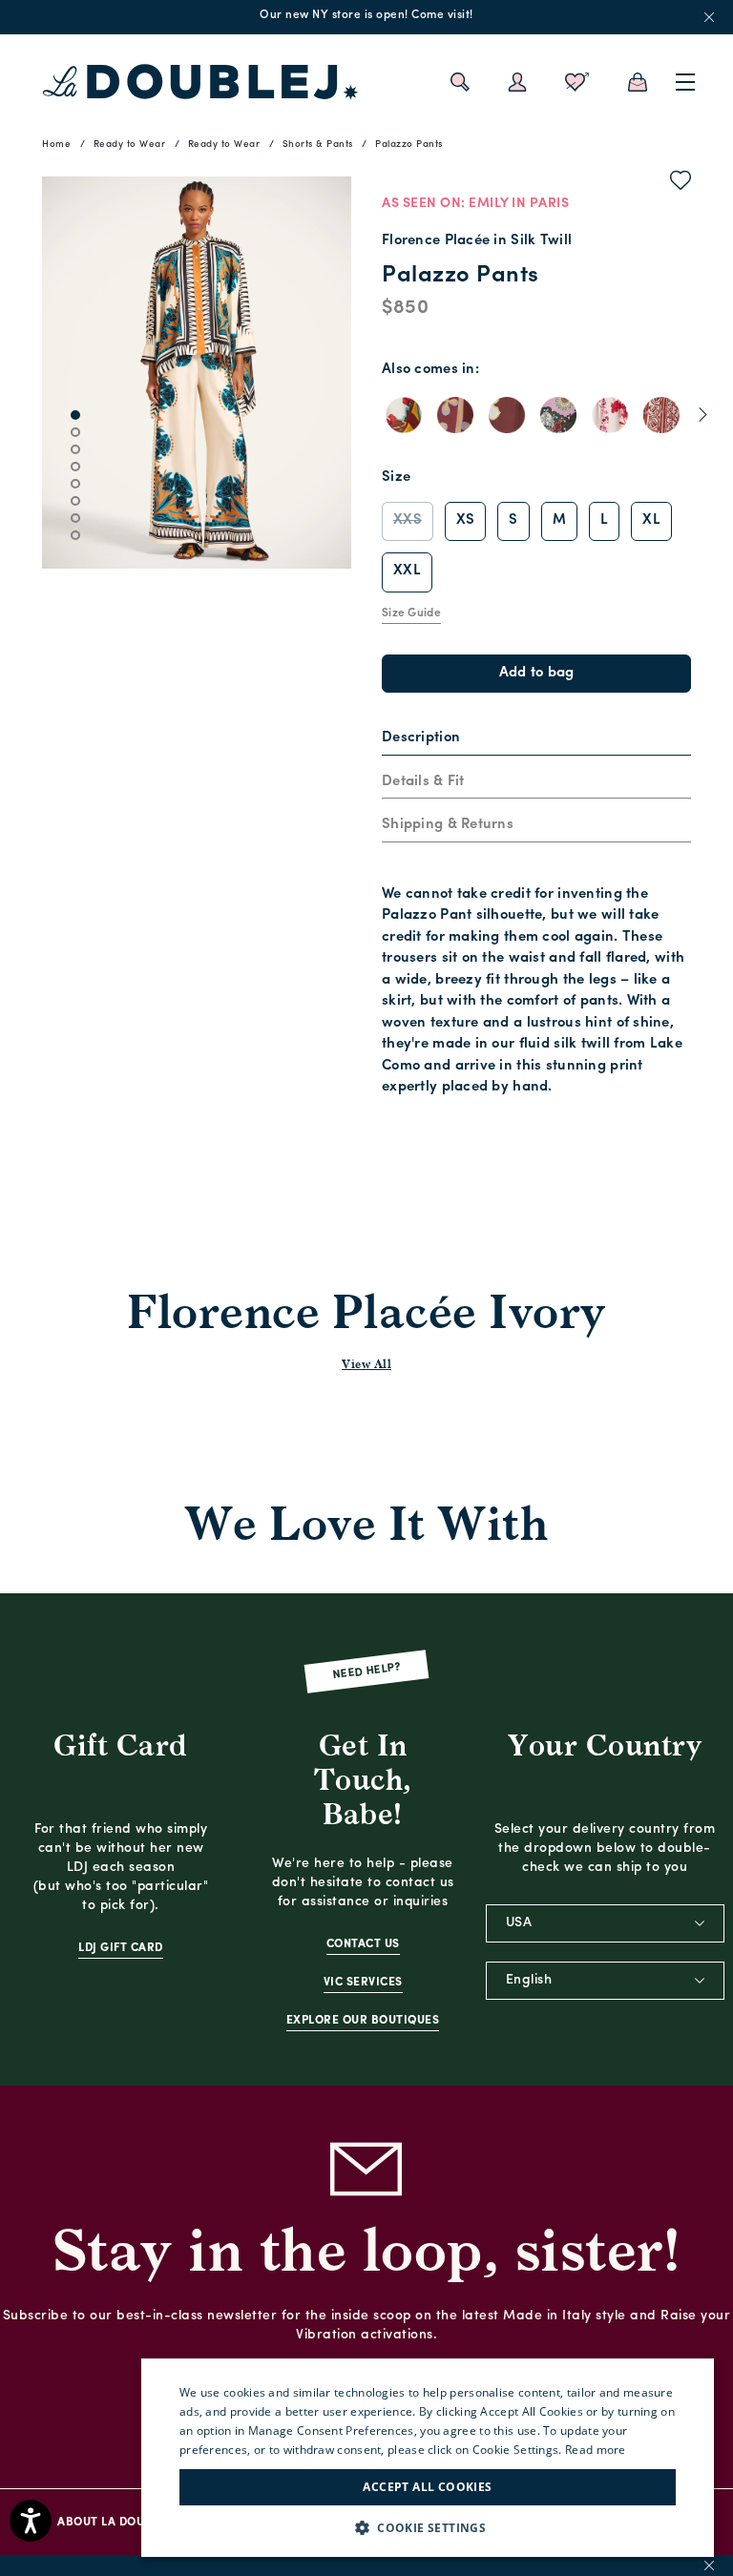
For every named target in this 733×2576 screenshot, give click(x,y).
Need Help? (367, 1671)
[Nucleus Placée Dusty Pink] (558, 415)
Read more (596, 2450)
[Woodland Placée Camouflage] (610, 415)
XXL (407, 571)
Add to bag (537, 673)
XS (466, 520)
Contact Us (363, 1944)
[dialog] (428, 2458)
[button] (428, 2528)
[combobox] (605, 1923)
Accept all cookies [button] (427, 2487)
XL (651, 520)
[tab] (536, 739)
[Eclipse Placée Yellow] (455, 415)
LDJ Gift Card (121, 1948)
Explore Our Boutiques (363, 2021)
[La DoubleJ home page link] (200, 82)
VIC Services (363, 1983)
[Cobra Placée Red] (661, 415)
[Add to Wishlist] (681, 184)
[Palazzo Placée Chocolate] (507, 415)
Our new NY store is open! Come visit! (366, 15)
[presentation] (421, 739)
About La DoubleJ (114, 2523)
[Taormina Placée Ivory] (404, 415)
